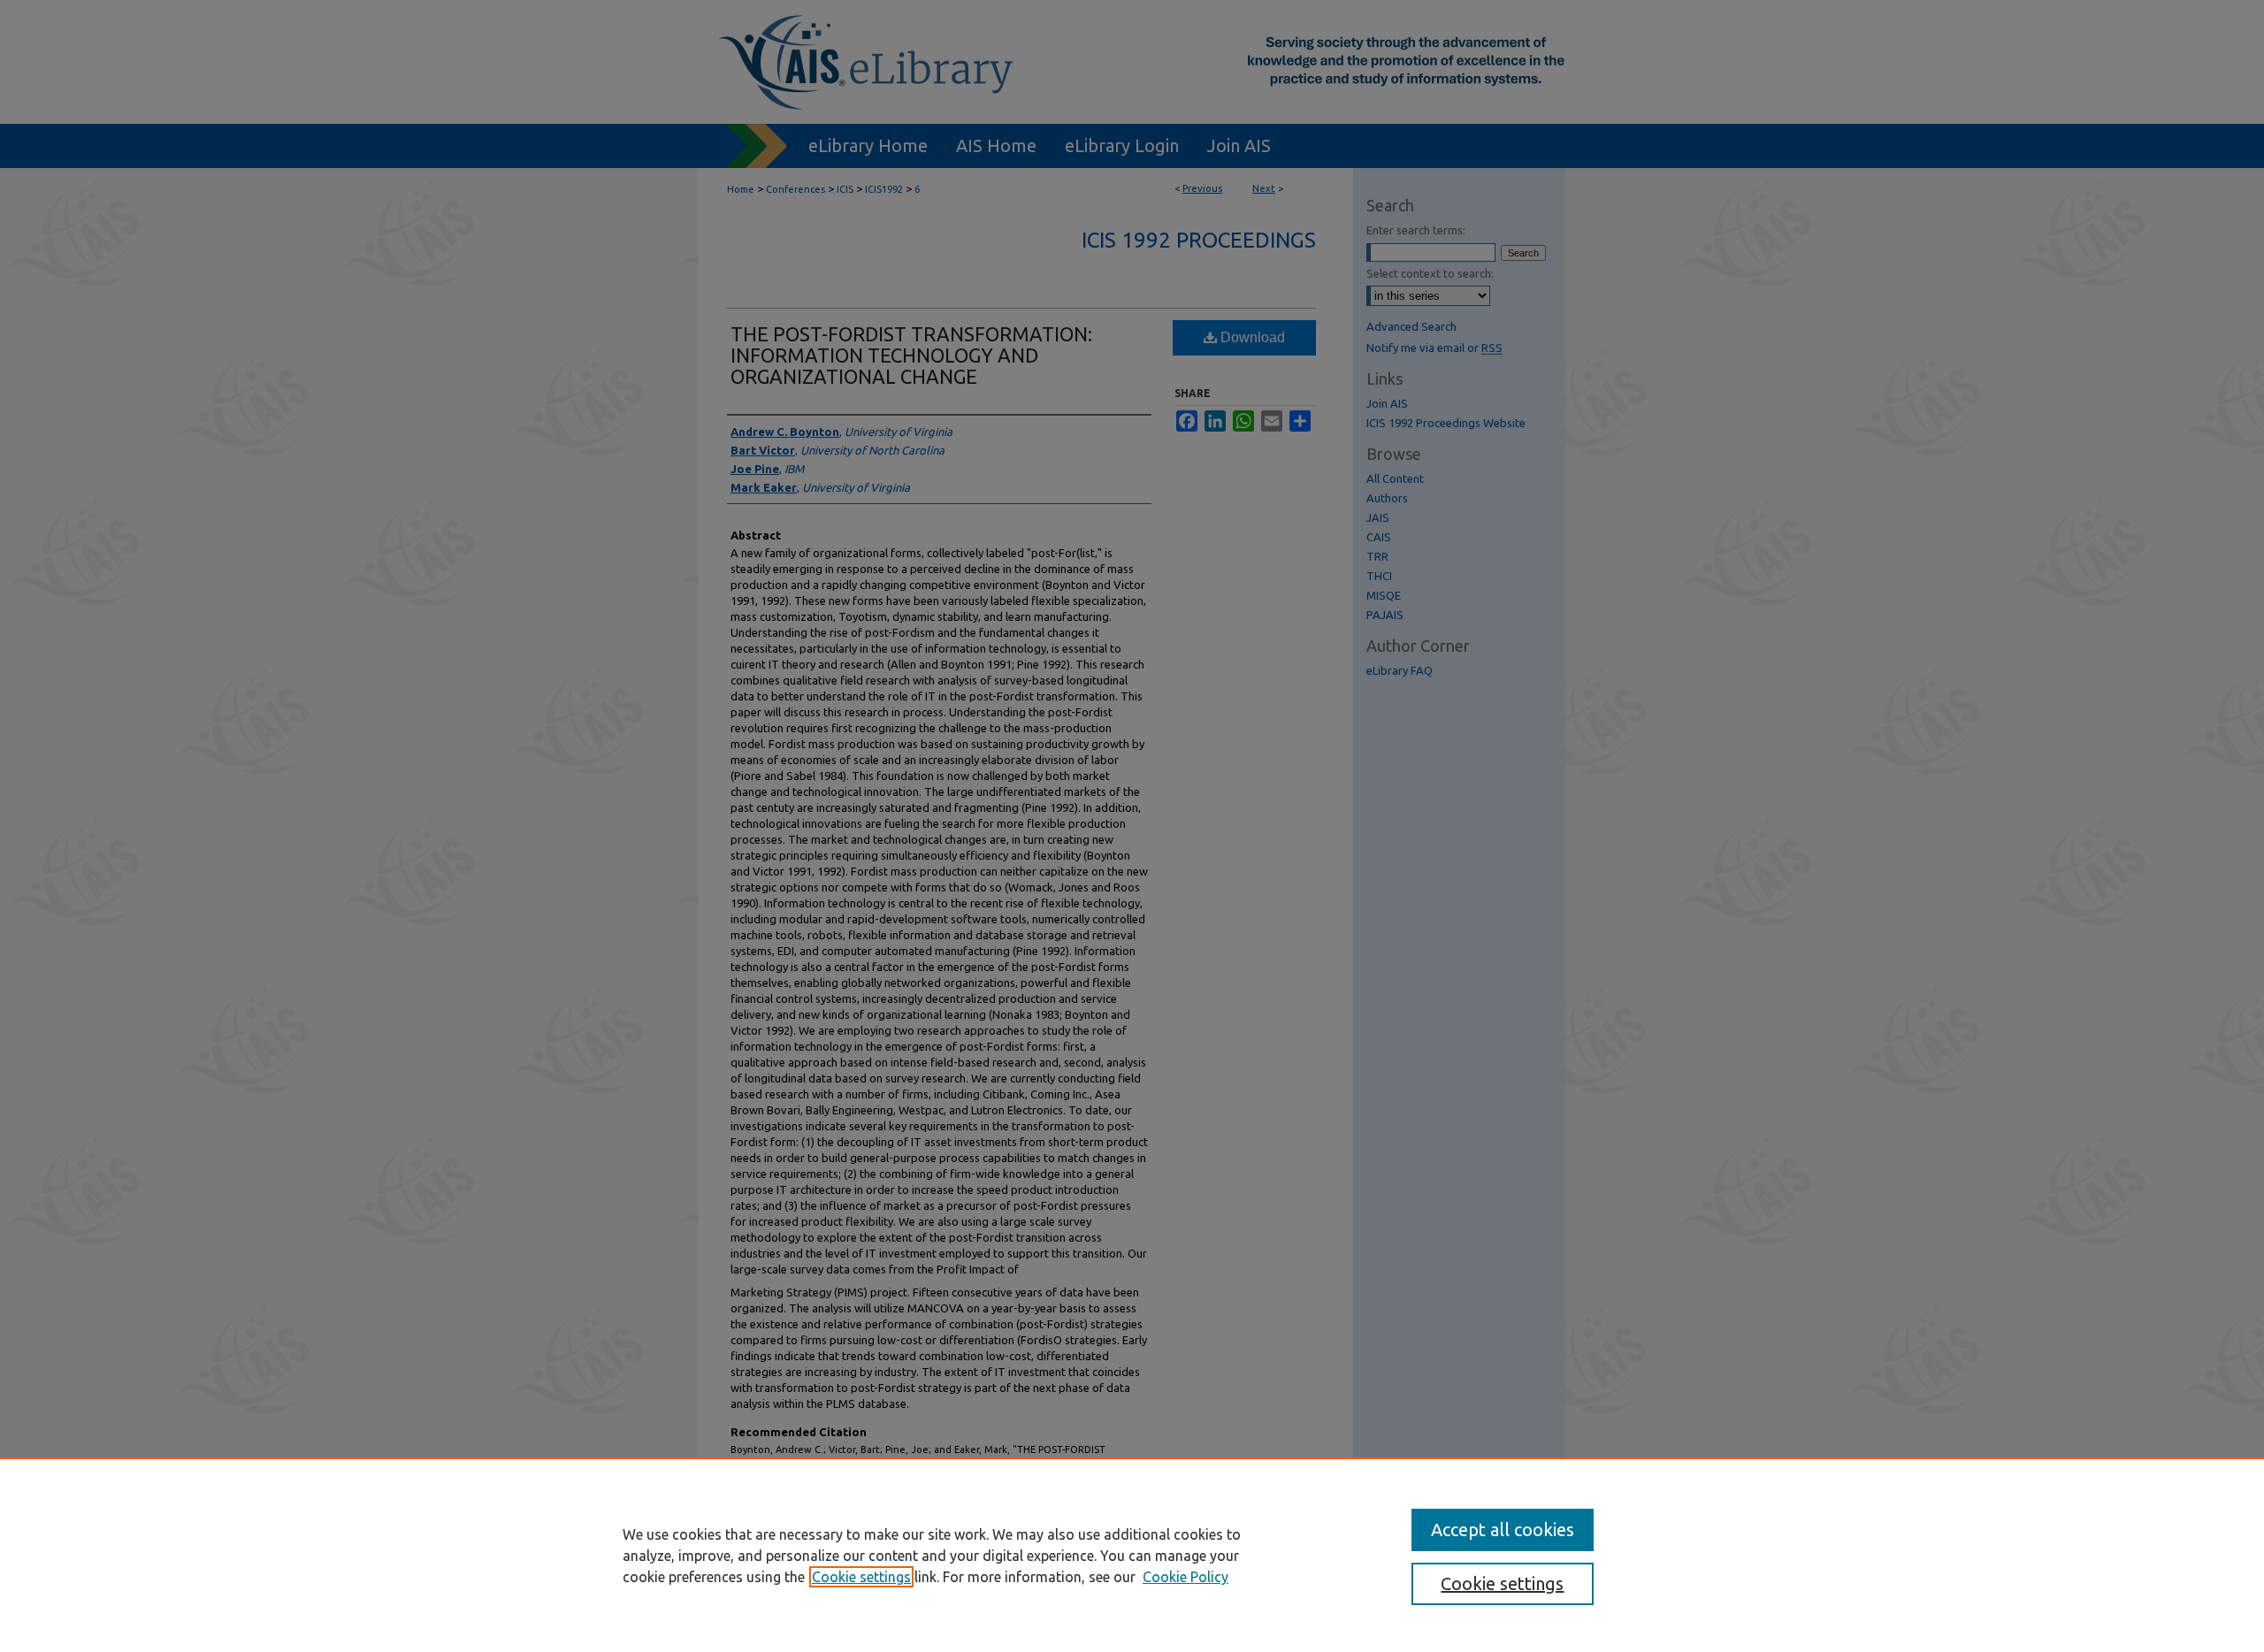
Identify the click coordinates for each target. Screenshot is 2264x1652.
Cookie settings (861, 1577)
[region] (1132, 1555)
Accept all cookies (1503, 1530)
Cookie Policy (1186, 1577)
